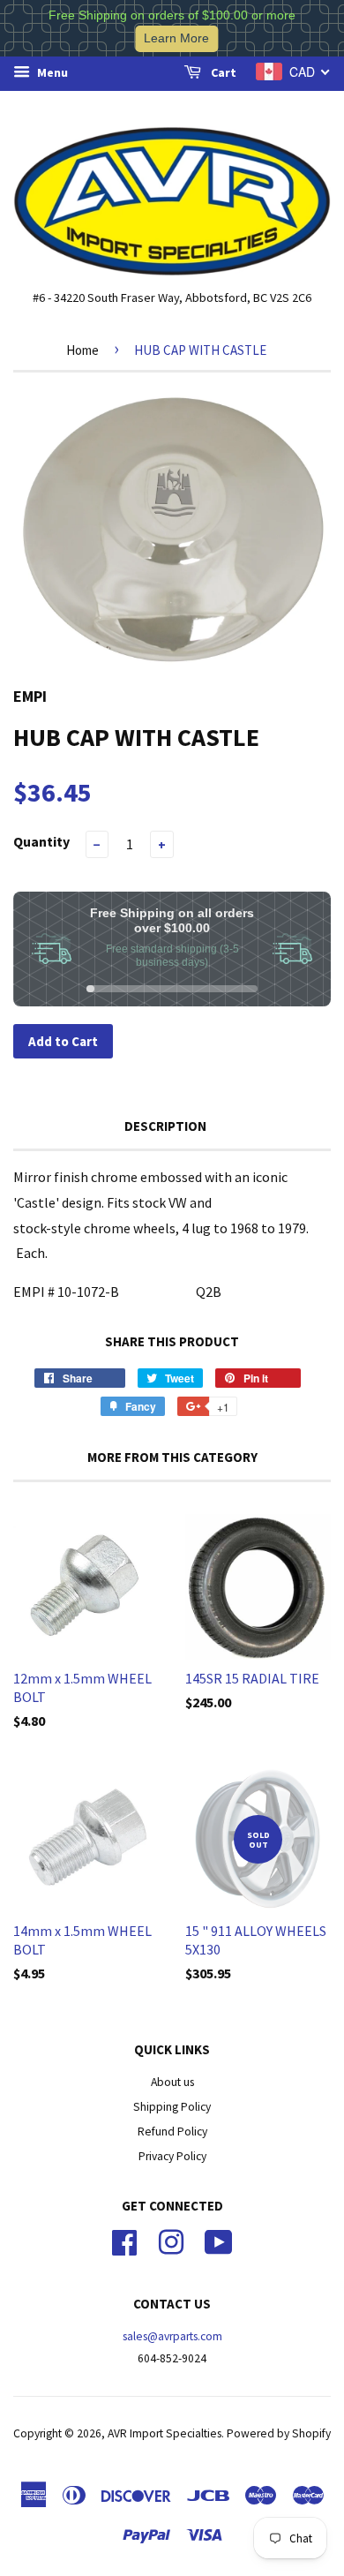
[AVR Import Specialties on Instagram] (171, 2241)
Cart (222, 72)
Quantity (41, 841)
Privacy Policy (172, 2156)
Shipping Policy (172, 2107)
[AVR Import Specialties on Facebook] (124, 2241)
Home (82, 350)
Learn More (176, 38)
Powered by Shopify (279, 2433)
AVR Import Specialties (165, 2433)
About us (172, 2082)
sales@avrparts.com (172, 2336)
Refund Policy (172, 2132)
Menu (51, 72)
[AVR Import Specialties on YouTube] (219, 2241)
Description (165, 1126)
